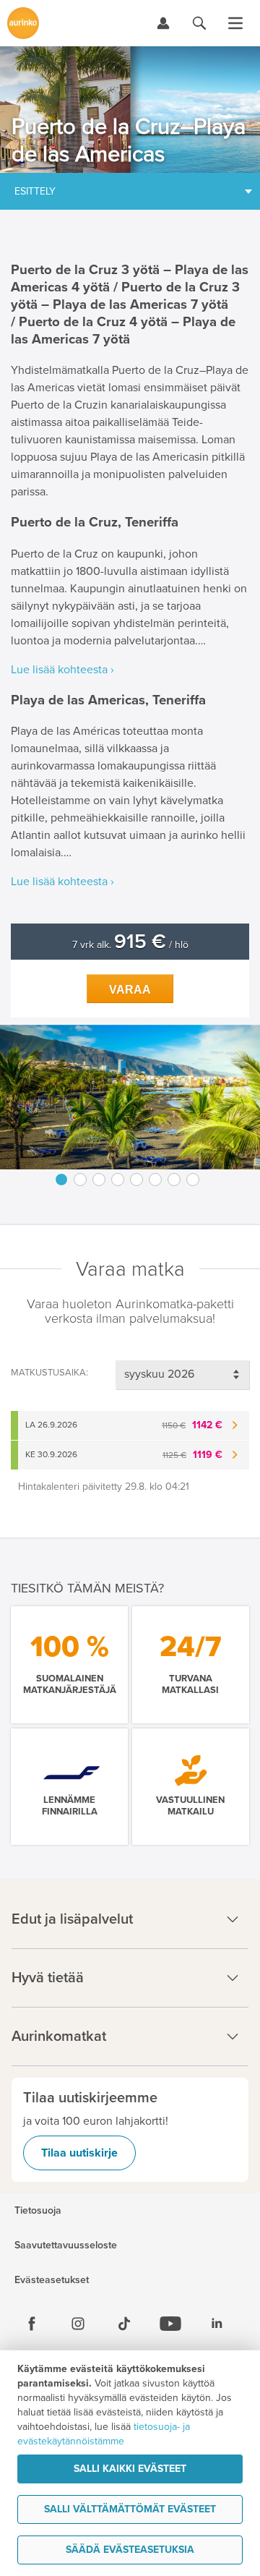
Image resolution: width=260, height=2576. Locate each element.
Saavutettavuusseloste (66, 2246)
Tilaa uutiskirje (79, 2153)
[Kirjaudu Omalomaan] (163, 23)
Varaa (130, 990)
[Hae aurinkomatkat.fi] (199, 23)
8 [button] (193, 1180)
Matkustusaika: (49, 1373)
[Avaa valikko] (235, 23)
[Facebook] (32, 2324)
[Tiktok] (124, 2324)
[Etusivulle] (23, 23)
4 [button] (118, 1180)
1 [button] (61, 1180)
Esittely (35, 191)
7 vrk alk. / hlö (130, 945)
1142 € (192, 1425)
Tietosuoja (38, 2211)
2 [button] (80, 1180)
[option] (130, 1097)
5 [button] (136, 1180)
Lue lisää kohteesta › (62, 670)
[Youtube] (170, 2324)
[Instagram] (78, 2324)
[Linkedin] (217, 2324)
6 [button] (155, 1180)
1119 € (192, 1455)
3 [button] (99, 1180)
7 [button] (174, 1180)
